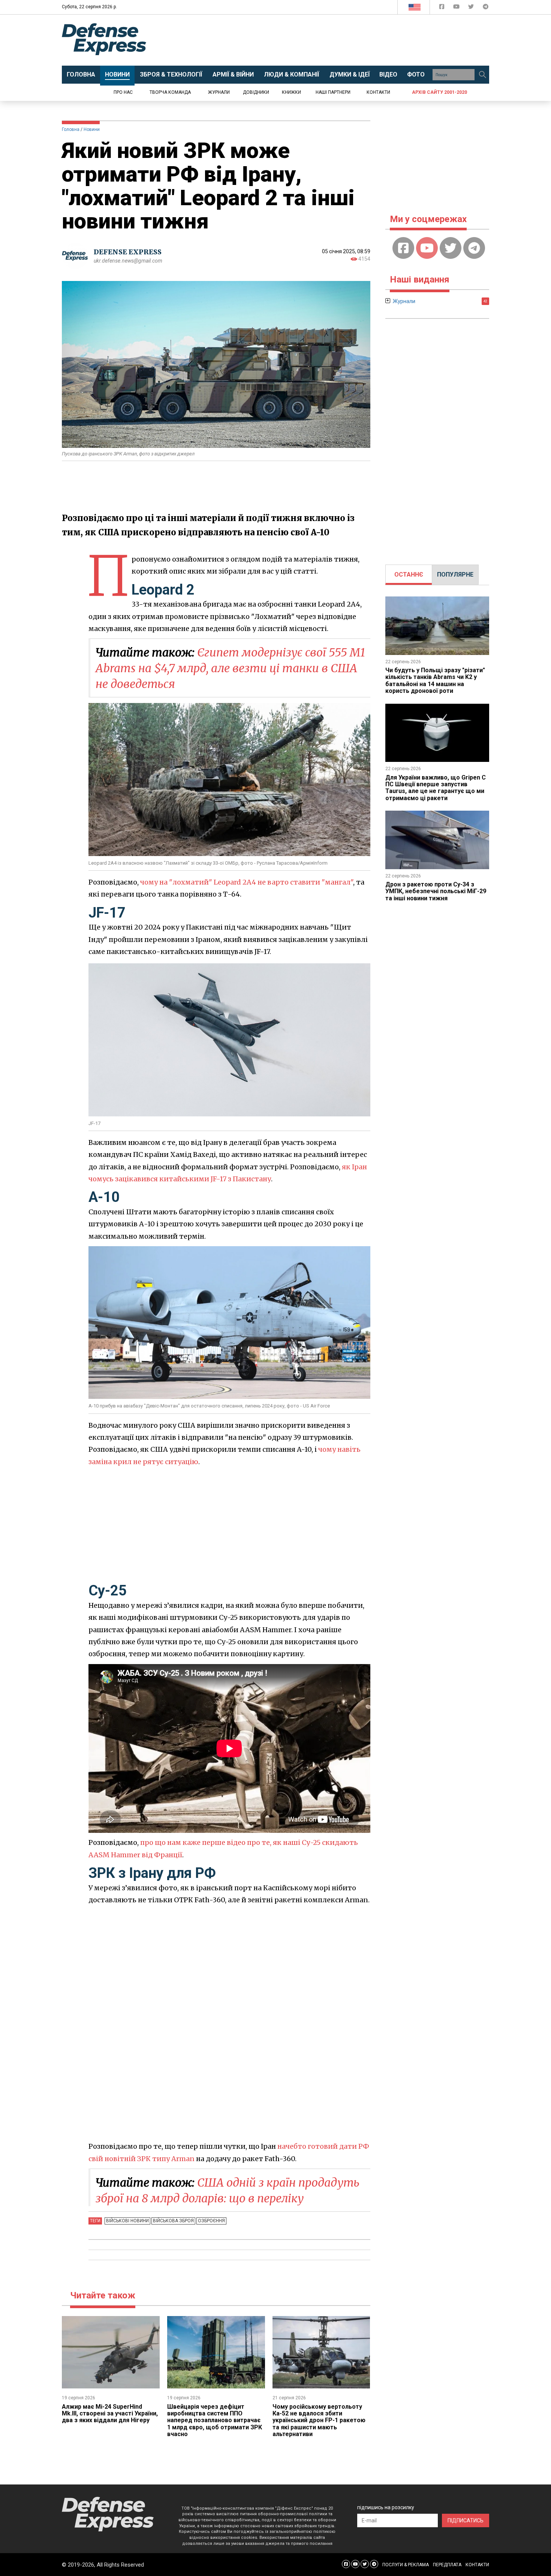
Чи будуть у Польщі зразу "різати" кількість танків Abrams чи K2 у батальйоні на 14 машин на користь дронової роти (435, 680)
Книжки (291, 92)
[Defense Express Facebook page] (442, 8)
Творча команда (170, 92)
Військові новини (127, 2221)
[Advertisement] (337, 40)
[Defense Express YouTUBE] (457, 8)
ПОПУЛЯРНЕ (455, 575)
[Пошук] (482, 75)
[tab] (409, 575)
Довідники (256, 92)
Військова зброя (173, 2221)
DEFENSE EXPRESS (128, 252)
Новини (92, 129)
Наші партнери (333, 92)
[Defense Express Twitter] (472, 8)
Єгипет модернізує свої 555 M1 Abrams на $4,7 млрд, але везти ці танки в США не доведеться (230, 668)
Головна (71, 129)
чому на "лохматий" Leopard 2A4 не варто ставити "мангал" (247, 882)
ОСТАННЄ (409, 575)
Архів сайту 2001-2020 (439, 92)
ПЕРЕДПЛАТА (447, 2565)
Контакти (378, 92)
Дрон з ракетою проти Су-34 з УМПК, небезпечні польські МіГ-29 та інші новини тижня (436, 891)
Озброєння (211, 2221)
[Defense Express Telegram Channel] (486, 8)
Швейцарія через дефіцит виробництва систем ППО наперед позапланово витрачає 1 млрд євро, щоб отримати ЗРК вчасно (215, 2421)
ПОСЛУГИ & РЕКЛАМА (406, 2565)
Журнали (219, 92)
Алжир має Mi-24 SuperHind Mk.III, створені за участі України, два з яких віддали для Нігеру (110, 2414)
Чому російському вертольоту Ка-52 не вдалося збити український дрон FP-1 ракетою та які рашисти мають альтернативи (319, 2421)
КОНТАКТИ (477, 2565)
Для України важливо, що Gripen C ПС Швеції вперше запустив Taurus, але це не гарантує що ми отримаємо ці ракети (436, 788)
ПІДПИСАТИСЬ (466, 2520)
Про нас (123, 92)
